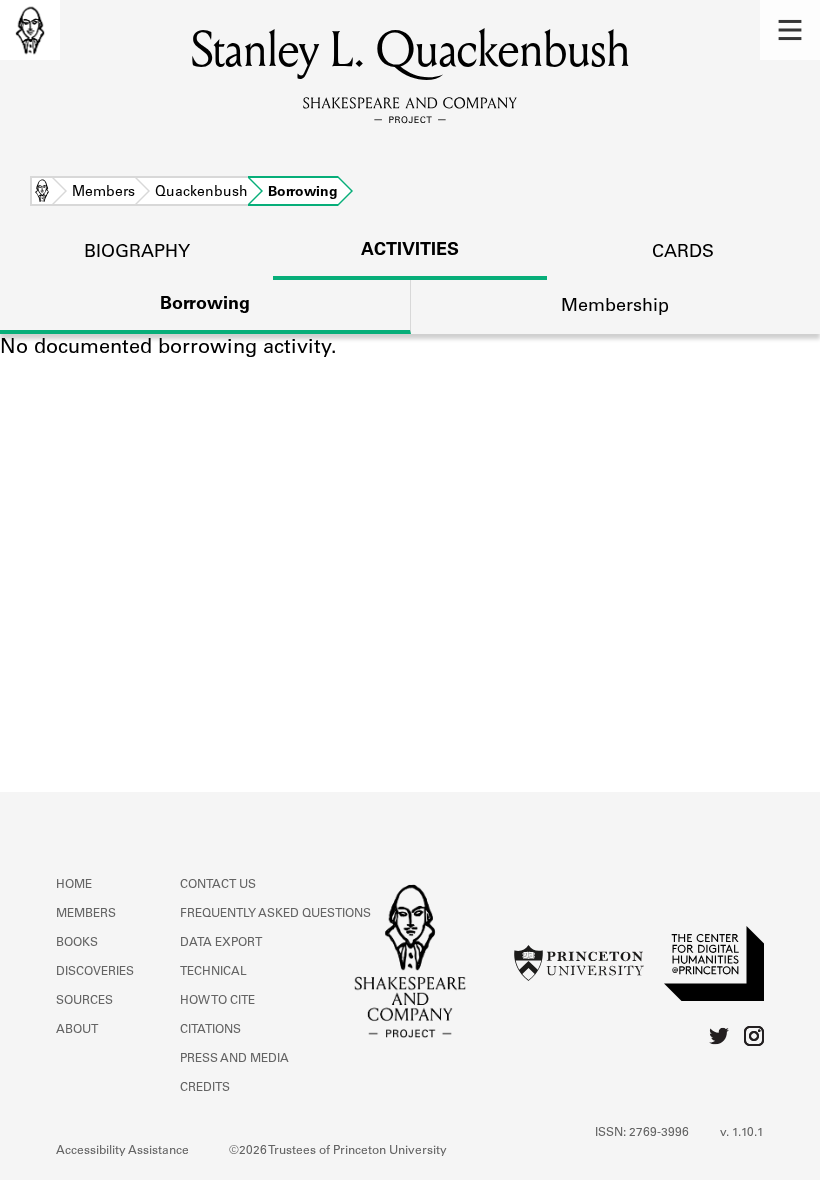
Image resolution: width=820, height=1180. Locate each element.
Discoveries (95, 972)
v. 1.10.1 (742, 1133)
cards (683, 253)
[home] (30, 30)
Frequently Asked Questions (275, 914)
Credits (205, 1088)
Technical (213, 972)
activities (410, 251)
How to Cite (217, 1001)
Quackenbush (201, 193)
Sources (84, 1001)
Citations (210, 1030)
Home (42, 193)
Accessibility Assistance (122, 1151)
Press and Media (234, 1059)
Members (103, 193)
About (77, 1030)
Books (77, 943)
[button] (790, 30)
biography (137, 253)
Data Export (221, 943)
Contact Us (218, 885)
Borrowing (205, 305)
